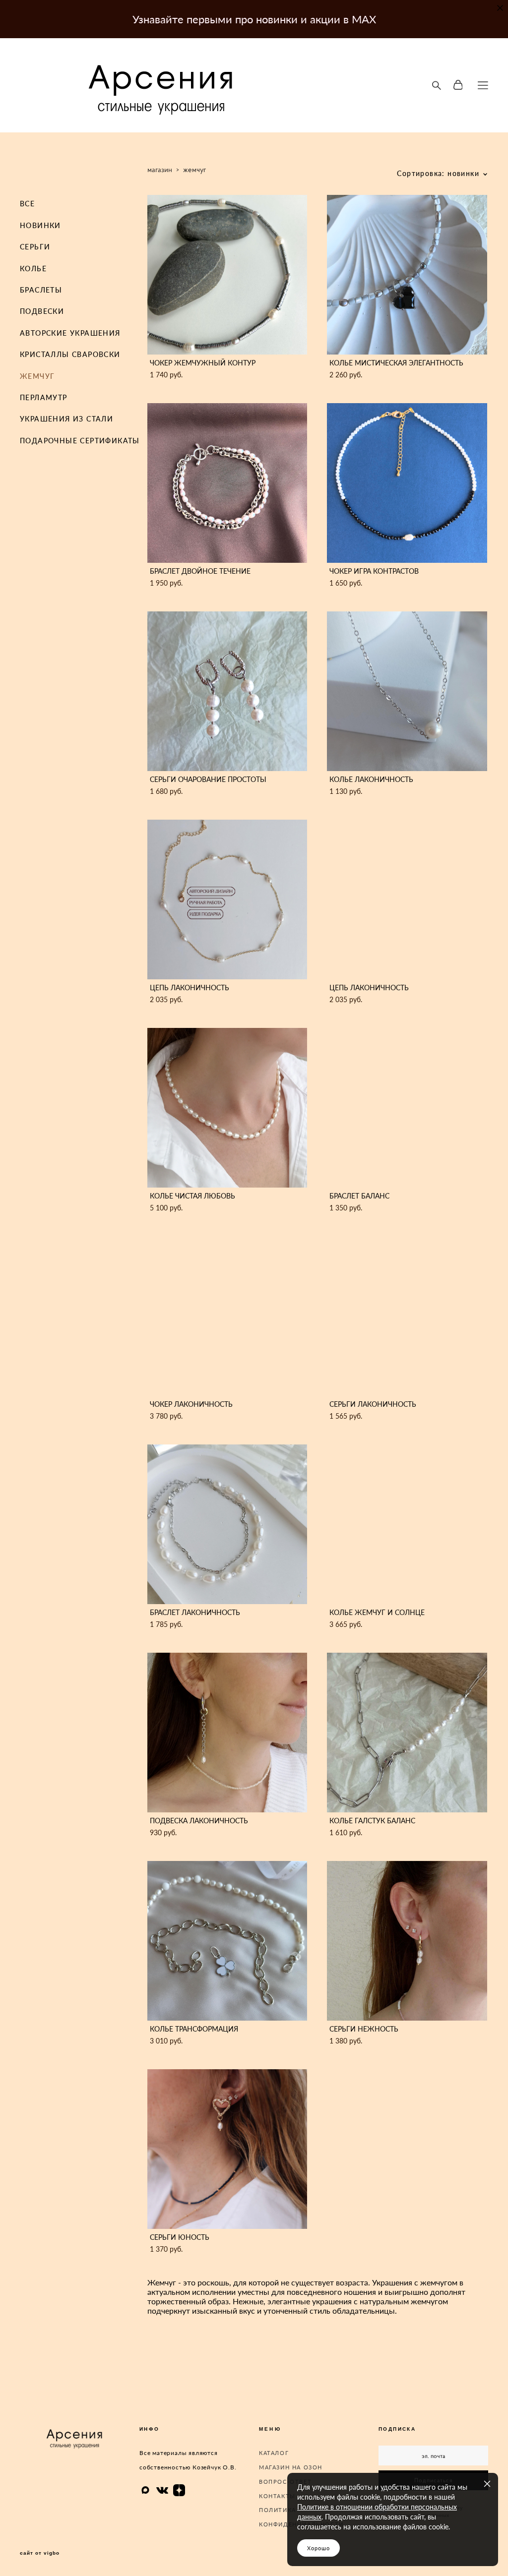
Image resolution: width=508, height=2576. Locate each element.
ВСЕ (27, 204)
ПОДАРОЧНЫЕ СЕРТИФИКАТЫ (80, 441)
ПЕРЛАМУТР (44, 397)
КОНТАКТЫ (277, 2496)
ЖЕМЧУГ (37, 376)
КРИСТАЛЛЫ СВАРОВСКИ (70, 354)
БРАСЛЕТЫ (41, 290)
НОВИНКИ (40, 225)
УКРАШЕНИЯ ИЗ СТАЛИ (66, 419)
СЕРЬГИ (35, 247)
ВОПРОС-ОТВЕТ (285, 2482)
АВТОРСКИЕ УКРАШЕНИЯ (70, 333)
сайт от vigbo (40, 2553)
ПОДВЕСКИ (42, 311)
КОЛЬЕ (33, 269)
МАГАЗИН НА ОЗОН (291, 2467)
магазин (160, 169)
